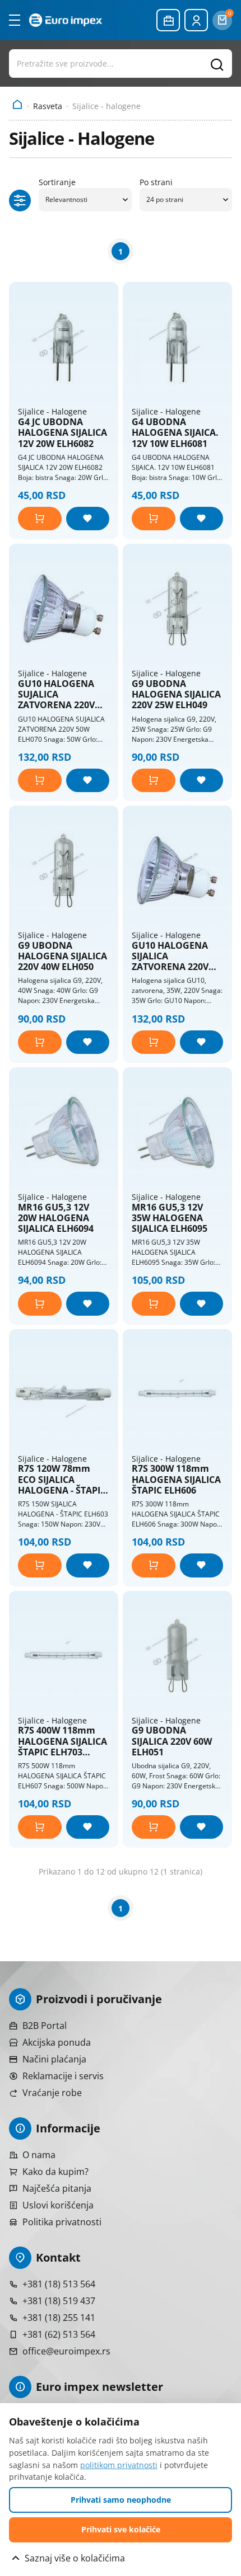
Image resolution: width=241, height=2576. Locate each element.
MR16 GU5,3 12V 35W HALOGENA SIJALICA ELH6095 (170, 1218)
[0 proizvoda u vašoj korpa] (222, 20)
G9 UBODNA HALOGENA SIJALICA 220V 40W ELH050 (62, 957)
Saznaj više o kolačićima (75, 2558)
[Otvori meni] (15, 20)
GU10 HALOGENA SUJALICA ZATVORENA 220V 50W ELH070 (56, 695)
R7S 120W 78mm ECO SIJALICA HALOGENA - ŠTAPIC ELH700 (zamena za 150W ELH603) (62, 1480)
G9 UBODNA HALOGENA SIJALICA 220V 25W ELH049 (176, 695)
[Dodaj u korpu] (40, 519)
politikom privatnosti (119, 2465)
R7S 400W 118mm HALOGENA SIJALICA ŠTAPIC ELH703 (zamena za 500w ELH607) (62, 1741)
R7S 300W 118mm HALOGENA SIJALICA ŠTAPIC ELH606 (176, 1480)
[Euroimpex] (66, 20)
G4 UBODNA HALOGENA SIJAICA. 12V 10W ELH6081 (175, 433)
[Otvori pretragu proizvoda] (121, 63)
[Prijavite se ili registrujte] (196, 20)
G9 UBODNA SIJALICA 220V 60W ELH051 (172, 1741)
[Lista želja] (88, 519)
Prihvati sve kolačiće (121, 2529)
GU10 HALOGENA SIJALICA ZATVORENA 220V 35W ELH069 (170, 957)
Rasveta (48, 106)
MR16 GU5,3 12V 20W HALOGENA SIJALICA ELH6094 (56, 1218)
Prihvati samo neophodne (121, 2500)
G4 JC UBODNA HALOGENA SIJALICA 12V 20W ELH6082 (62, 433)
